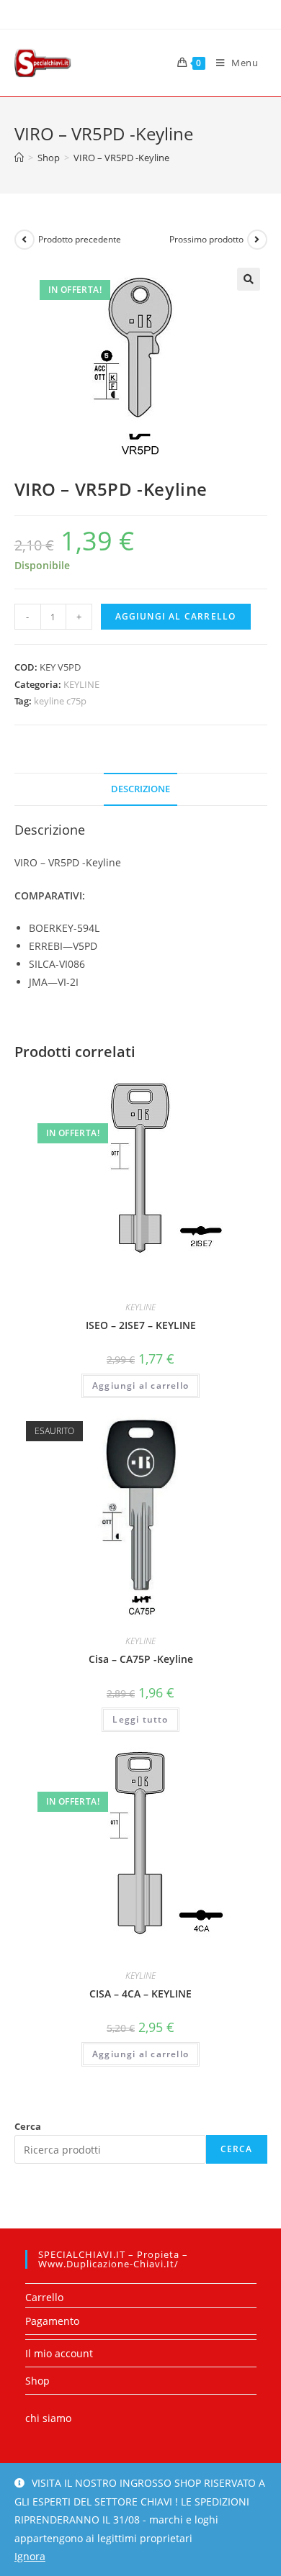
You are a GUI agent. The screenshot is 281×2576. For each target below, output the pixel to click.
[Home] (19, 158)
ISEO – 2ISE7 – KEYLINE (141, 1325)
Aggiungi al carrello (176, 616)
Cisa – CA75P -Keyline (141, 1659)
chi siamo (48, 2418)
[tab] (141, 790)
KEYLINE (81, 684)
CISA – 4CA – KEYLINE (140, 1994)
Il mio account (59, 2353)
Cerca (28, 2126)
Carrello (44, 2297)
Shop (37, 2381)
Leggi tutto (140, 1719)
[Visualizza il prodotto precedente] (24, 240)
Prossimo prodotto (206, 239)
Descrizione (140, 789)
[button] (249, 279)
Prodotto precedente (80, 239)
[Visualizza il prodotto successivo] (257, 240)
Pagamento (52, 2321)
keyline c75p (60, 701)
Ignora (30, 2556)
